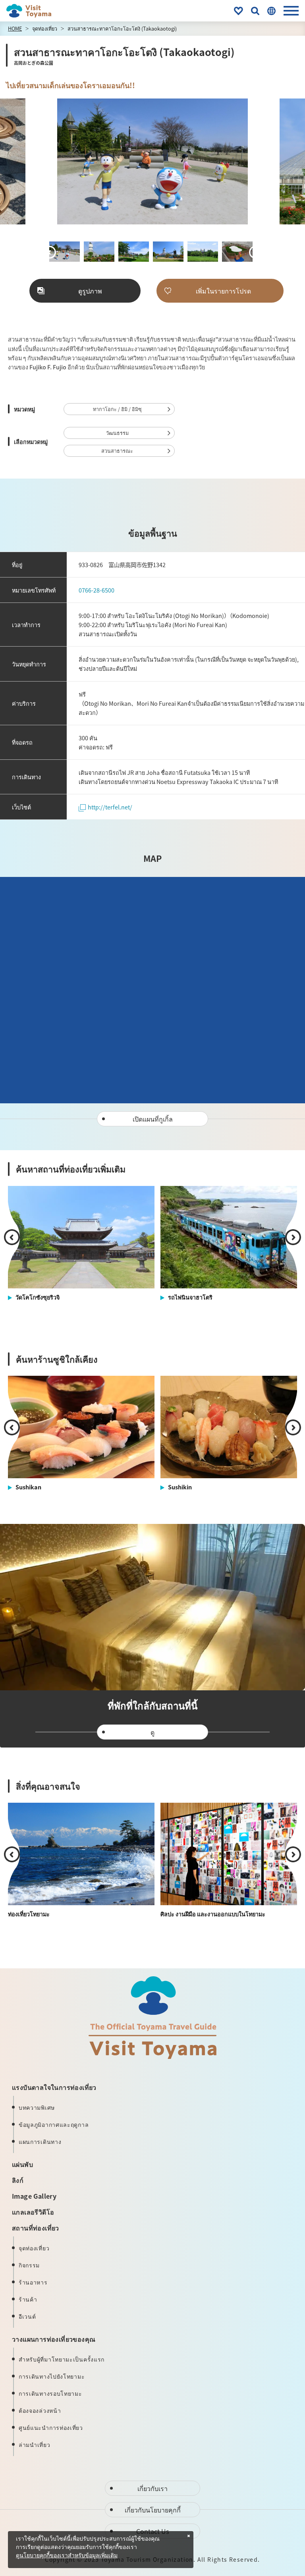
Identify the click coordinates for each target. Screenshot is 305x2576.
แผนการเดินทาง (40, 2142)
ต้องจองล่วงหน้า (40, 2410)
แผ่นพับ (22, 2164)
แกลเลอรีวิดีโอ (33, 2212)
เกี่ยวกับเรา (152, 2488)
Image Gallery (34, 2196)
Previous (48, 162)
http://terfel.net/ (110, 807)
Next (257, 162)
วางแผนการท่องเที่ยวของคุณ (54, 2339)
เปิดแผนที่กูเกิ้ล (153, 1119)
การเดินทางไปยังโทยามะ (52, 2376)
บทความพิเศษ (37, 2107)
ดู (152, 1732)
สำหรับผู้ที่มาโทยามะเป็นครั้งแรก (62, 2359)
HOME (15, 28)
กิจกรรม (29, 2265)
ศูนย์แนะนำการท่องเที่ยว (51, 2427)
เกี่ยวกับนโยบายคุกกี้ (153, 2510)
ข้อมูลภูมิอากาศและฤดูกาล (54, 2124)
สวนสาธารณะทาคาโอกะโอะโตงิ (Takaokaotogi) (122, 28)
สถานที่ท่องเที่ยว (36, 2228)
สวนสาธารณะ (117, 451)
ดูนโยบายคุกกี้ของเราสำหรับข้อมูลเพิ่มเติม (67, 2556)
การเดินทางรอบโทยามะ (50, 2393)
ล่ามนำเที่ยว (35, 2445)
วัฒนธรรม (117, 433)
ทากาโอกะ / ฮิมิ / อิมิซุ (117, 409)
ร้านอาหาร (33, 2282)
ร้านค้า (28, 2299)
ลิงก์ (18, 2180)
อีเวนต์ (27, 2316)
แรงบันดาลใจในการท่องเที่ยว (54, 2087)
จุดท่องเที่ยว (45, 28)
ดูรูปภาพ (90, 291)
